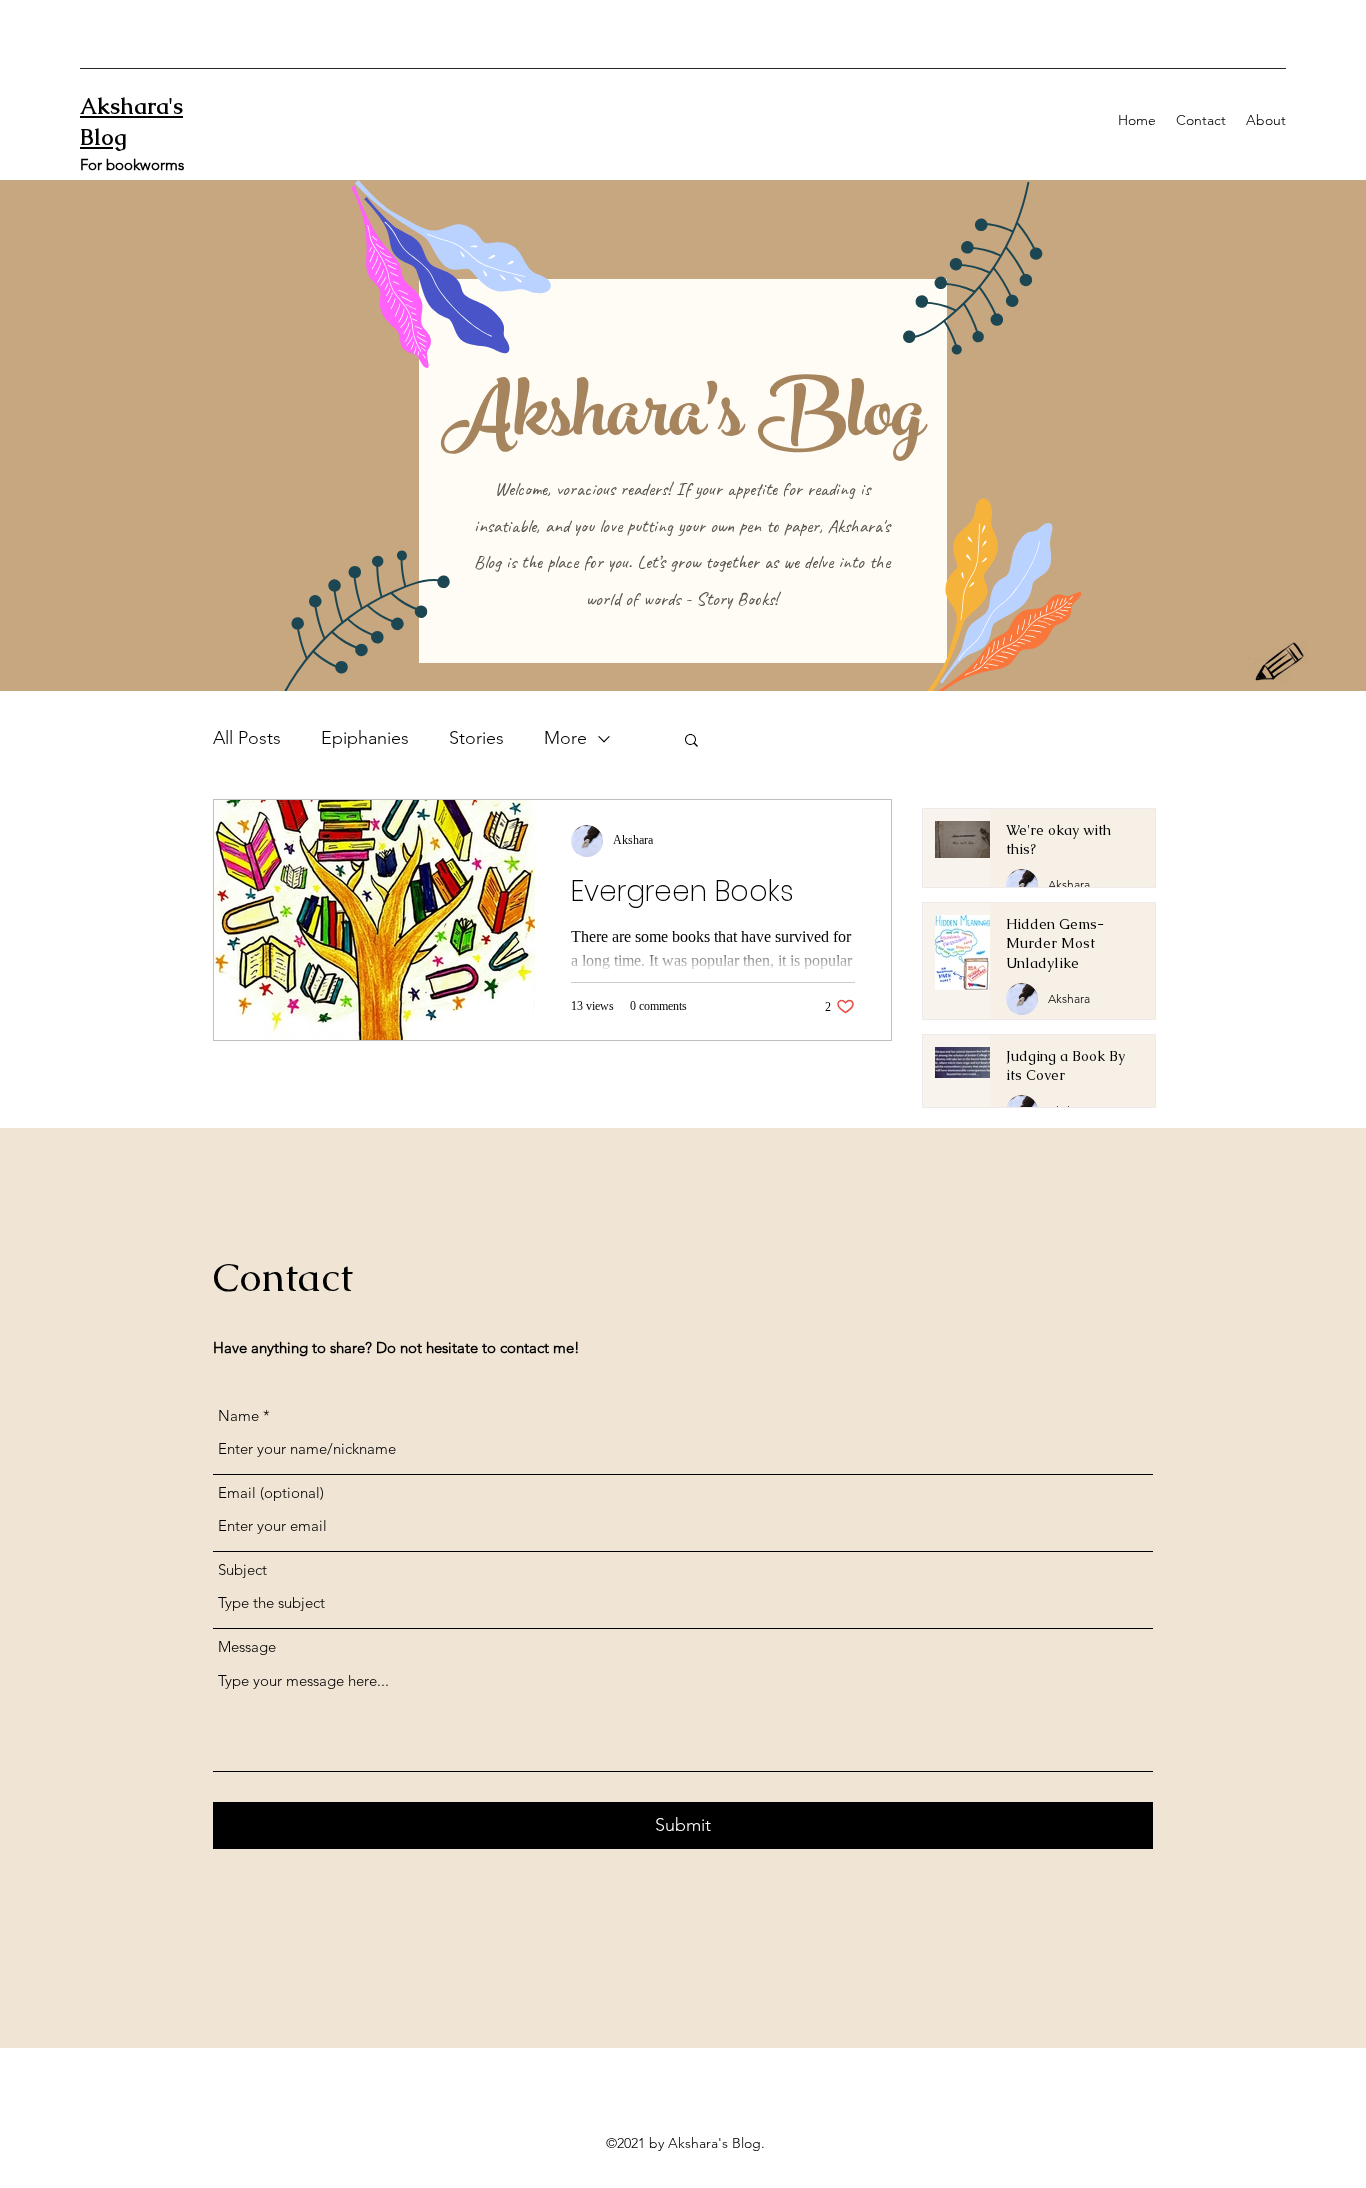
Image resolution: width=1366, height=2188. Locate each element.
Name (238, 1415)
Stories (476, 738)
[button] (691, 741)
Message (247, 1646)
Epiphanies (365, 738)
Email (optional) (271, 1492)
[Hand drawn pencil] (1280, 663)
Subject (242, 1569)
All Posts (247, 738)
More (565, 738)
